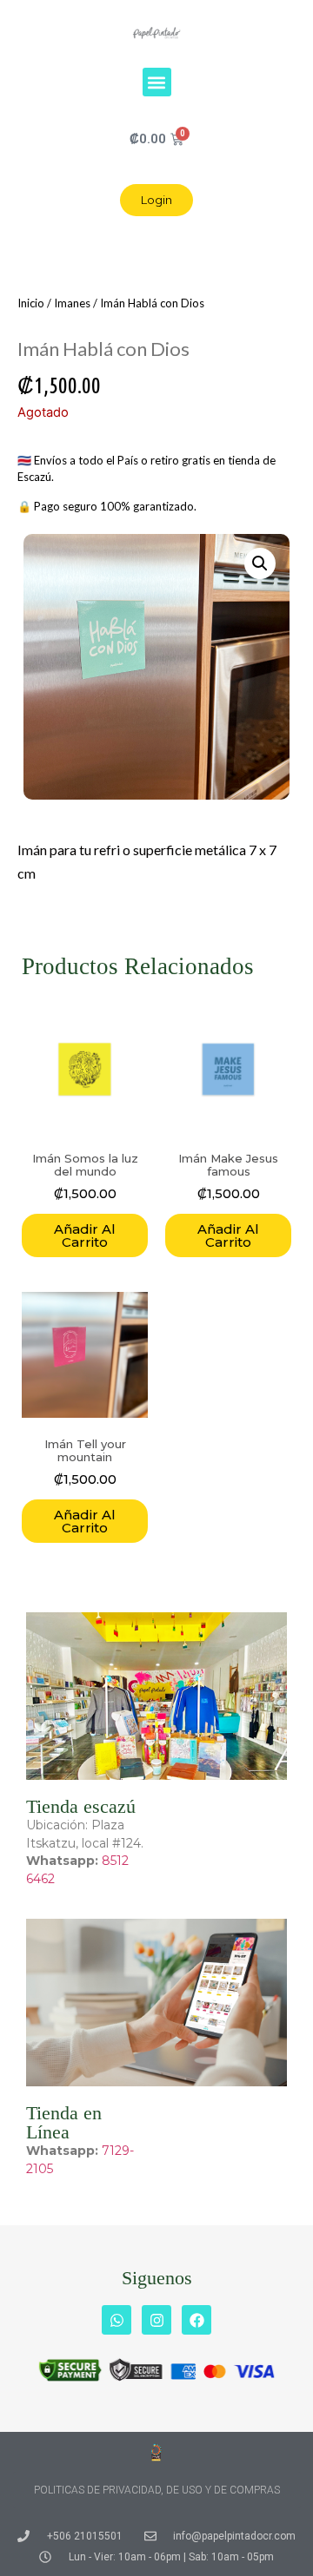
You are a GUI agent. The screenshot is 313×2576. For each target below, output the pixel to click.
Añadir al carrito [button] (85, 1235)
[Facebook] (196, 2320)
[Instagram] (156, 2320)
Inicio (31, 303)
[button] (157, 82)
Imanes (72, 303)
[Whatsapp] (117, 2320)
